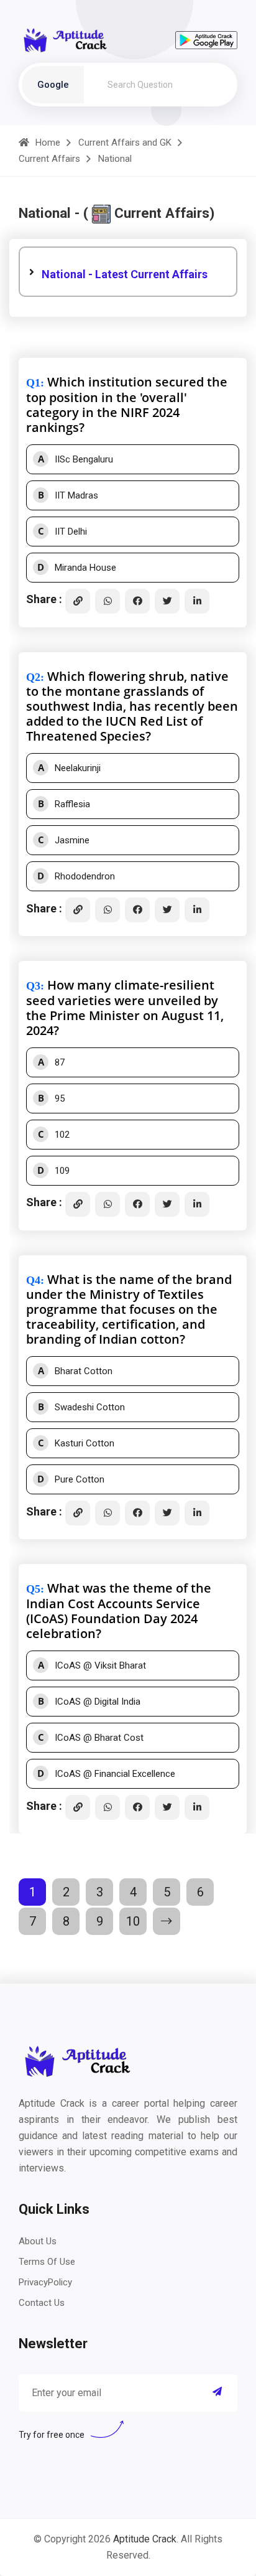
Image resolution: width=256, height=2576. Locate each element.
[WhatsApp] (107, 601)
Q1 (33, 383)
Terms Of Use (47, 2262)
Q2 (33, 677)
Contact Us (42, 2303)
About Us (38, 2241)
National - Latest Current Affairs (125, 274)
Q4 (33, 1280)
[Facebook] (137, 601)
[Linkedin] (197, 601)
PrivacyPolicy (45, 2282)
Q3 (33, 986)
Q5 (33, 1589)
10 (133, 1921)
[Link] (78, 601)
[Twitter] (167, 601)
